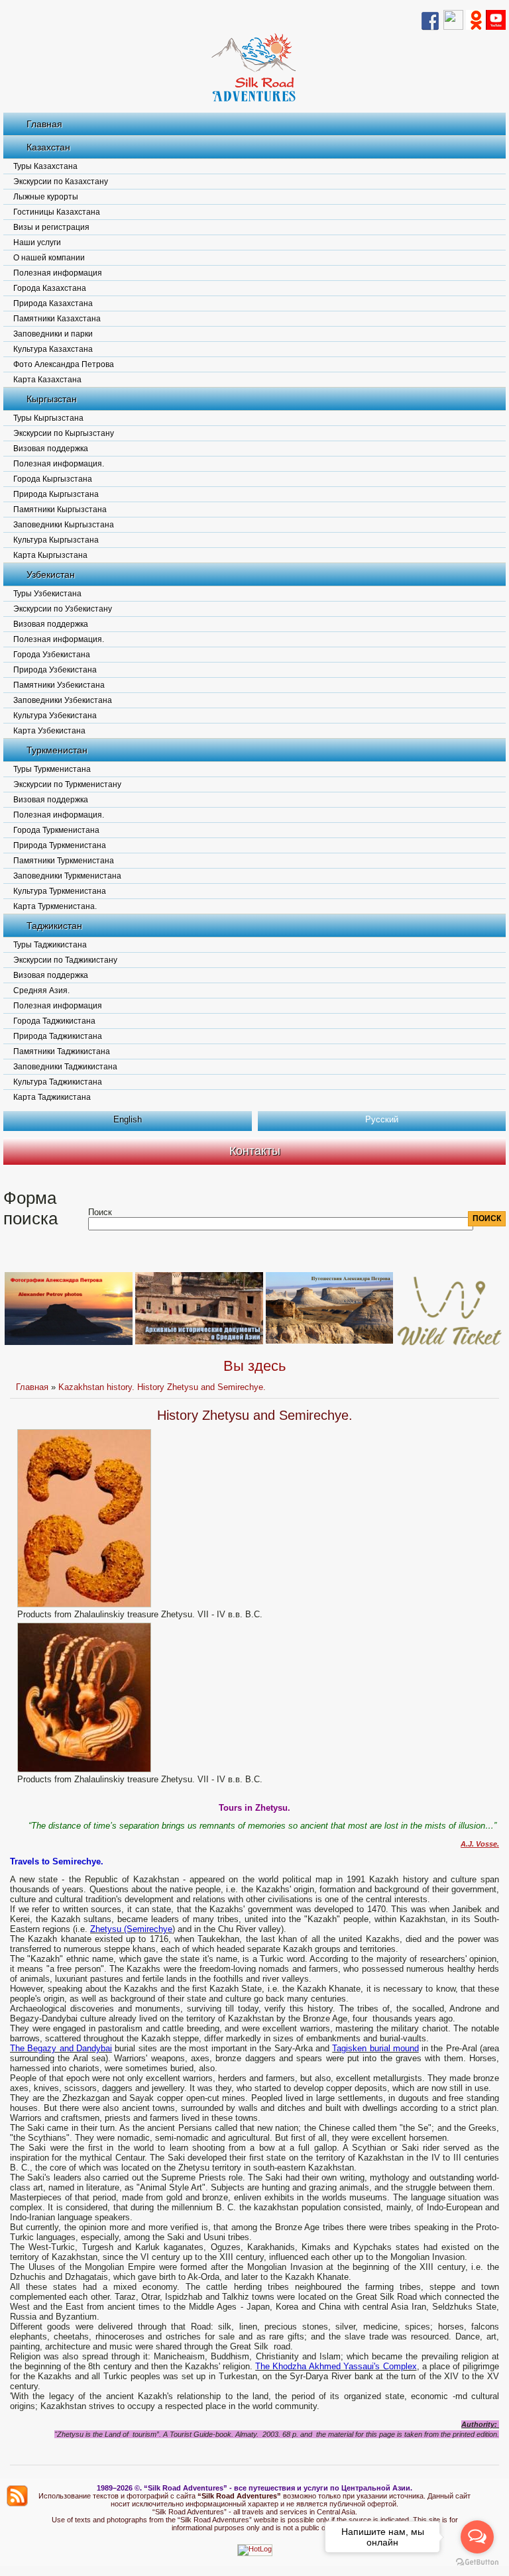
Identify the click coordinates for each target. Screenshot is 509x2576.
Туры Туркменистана (52, 769)
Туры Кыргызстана (48, 418)
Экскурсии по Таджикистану (65, 960)
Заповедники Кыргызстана (64, 525)
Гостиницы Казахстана (57, 212)
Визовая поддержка (51, 449)
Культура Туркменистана (60, 891)
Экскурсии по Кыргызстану (64, 433)
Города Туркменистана (56, 830)
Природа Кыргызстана (56, 494)
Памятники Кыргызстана (60, 510)
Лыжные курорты (46, 197)
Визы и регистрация (51, 227)
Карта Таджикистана (52, 1097)
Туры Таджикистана (50, 945)
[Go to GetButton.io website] (477, 2562)
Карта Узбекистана (49, 731)
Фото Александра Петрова (64, 364)
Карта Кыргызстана (50, 555)
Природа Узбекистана (55, 670)
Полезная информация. (59, 464)
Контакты (255, 1151)
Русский (382, 1119)
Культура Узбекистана (55, 716)
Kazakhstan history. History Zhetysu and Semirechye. (162, 1387)
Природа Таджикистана (58, 1036)
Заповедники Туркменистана (67, 876)
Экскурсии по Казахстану (61, 182)
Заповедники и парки (53, 334)
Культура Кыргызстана (56, 540)
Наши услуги (37, 242)
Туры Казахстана (45, 166)
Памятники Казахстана (57, 319)
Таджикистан (54, 926)
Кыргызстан (52, 399)
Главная (44, 124)
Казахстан (48, 147)
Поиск (100, 1212)
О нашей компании (49, 258)
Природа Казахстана (53, 303)
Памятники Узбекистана (59, 685)
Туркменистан (57, 750)
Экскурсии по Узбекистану (63, 609)
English (128, 1119)
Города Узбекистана (52, 655)
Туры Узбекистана (47, 594)
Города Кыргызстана (53, 479)
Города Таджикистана (54, 1021)
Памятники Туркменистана (64, 861)
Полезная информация (58, 273)
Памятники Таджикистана (62, 1051)
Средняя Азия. (41, 991)
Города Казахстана (50, 288)
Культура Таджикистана (58, 1082)
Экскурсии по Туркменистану (67, 784)
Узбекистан (51, 574)
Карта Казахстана (47, 380)
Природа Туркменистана (60, 845)
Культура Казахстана (53, 349)
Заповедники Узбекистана (63, 700)
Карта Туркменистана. (55, 906)
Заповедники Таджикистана (65, 1067)
